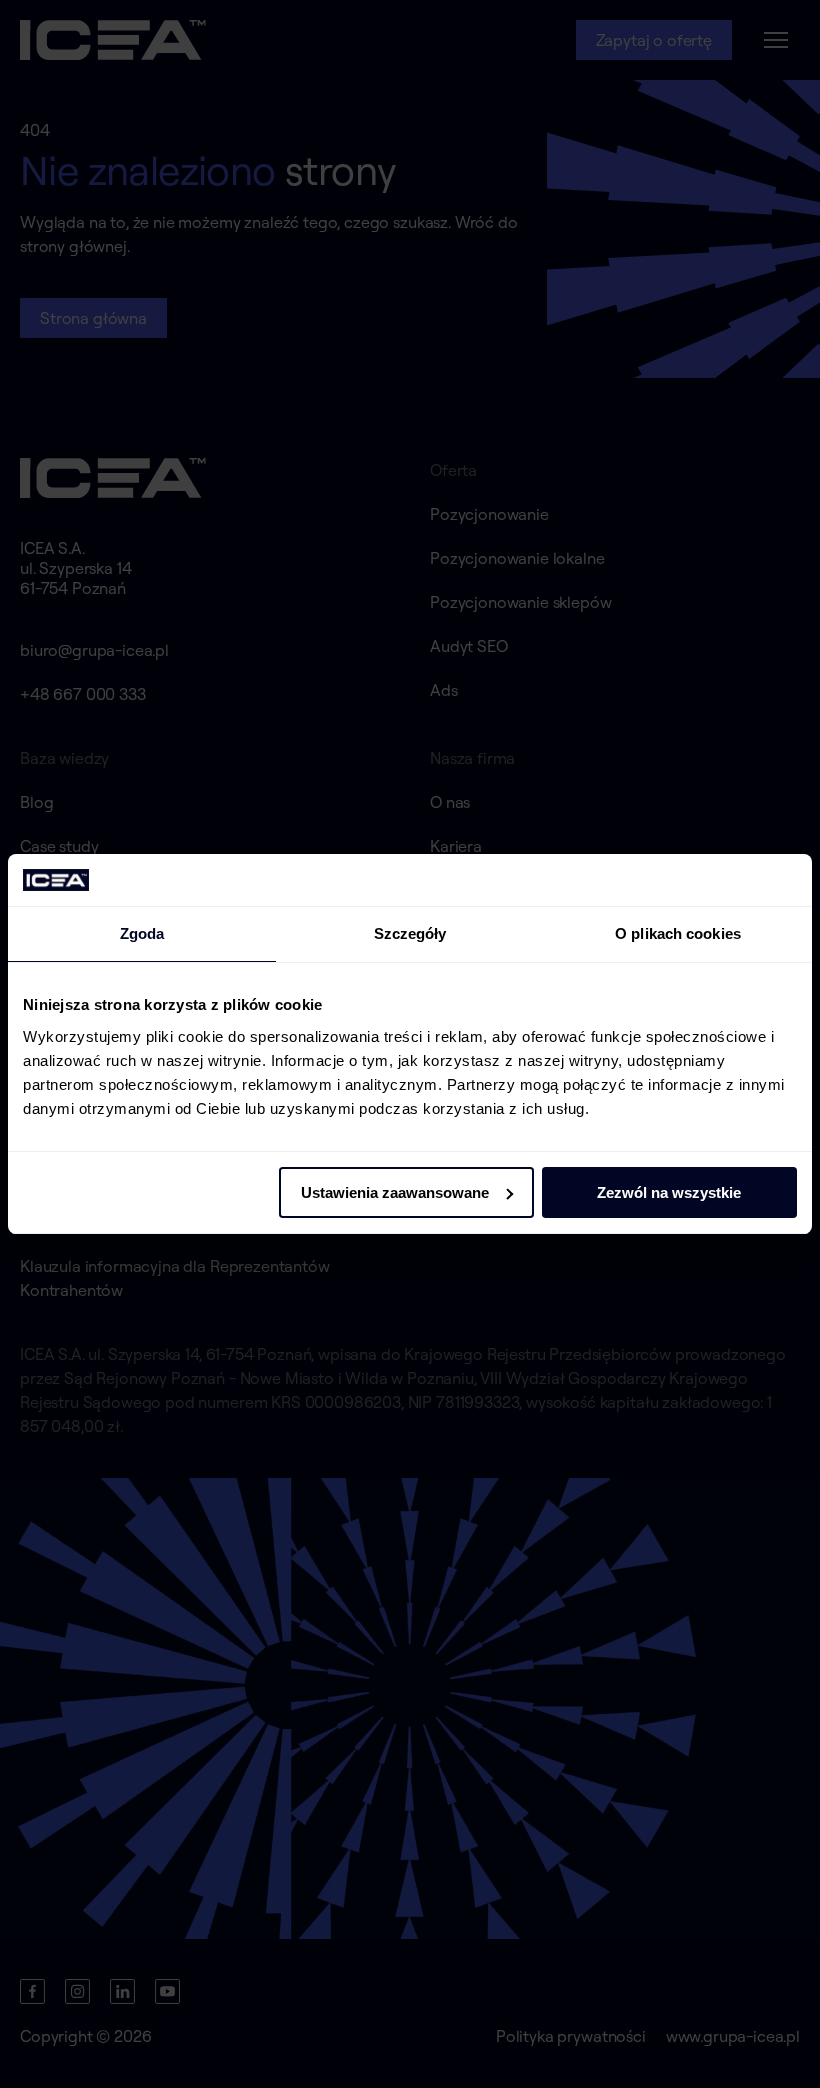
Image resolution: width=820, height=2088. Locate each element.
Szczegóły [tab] (410, 933)
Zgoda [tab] (142, 933)
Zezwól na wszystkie (669, 1192)
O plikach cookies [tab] (678, 933)
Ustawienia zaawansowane (395, 1192)
